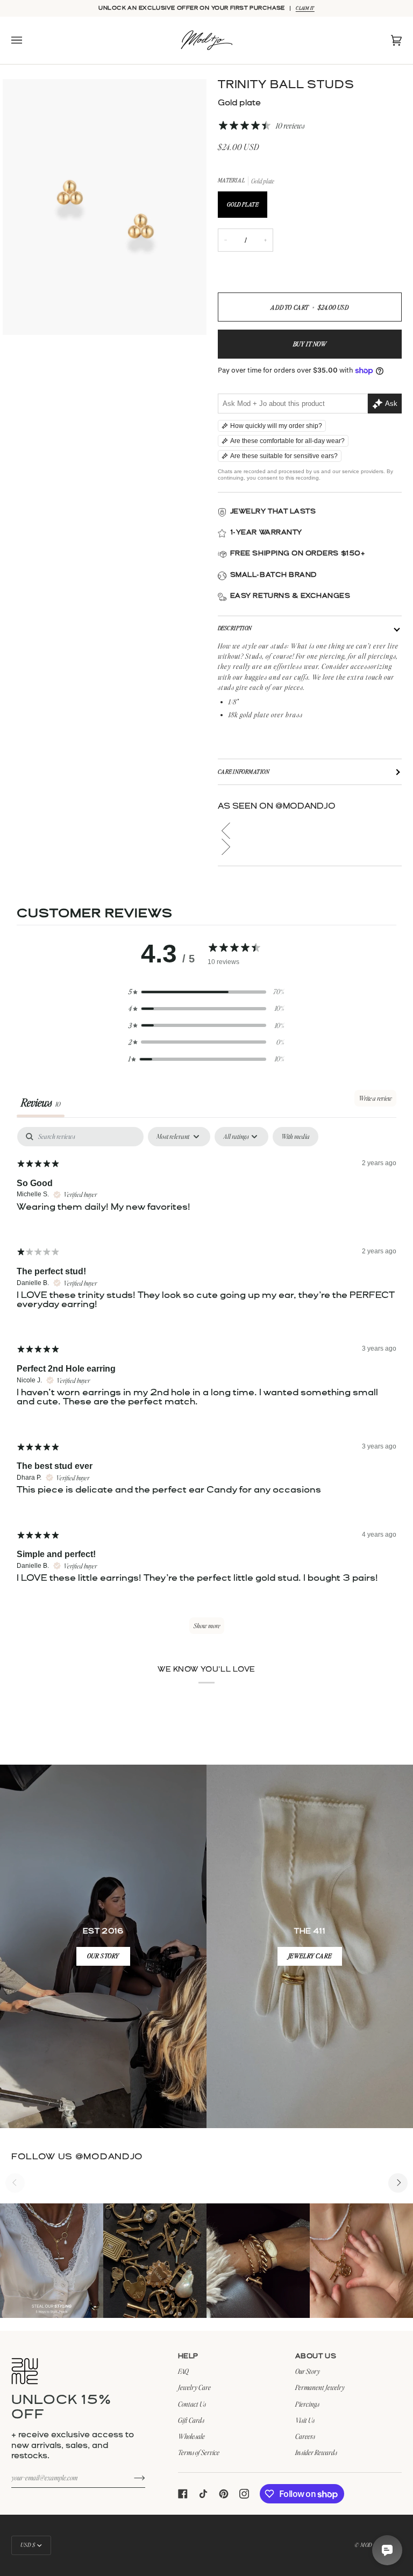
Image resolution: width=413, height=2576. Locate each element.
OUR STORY (103, 1956)
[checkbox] (295, 1137)
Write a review (375, 1098)
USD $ (28, 2545)
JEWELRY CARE (309, 1956)
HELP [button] (188, 2356)
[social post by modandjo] (52, 2261)
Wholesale (191, 2436)
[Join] (131, 2478)
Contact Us (192, 2404)
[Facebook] (183, 2494)
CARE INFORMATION (244, 772)
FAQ (183, 2371)
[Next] (398, 2183)
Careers (305, 2436)
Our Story (308, 2371)
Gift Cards (191, 2420)
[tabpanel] (206, 1386)
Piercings (307, 2404)
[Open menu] (27, 40)
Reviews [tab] (41, 1102)
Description (235, 628)
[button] (310, 831)
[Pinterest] (224, 2494)
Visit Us (305, 2420)
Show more (207, 1626)
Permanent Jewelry (320, 2387)
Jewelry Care (194, 2387)
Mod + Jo (371, 2545)
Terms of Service (199, 2452)
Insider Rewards (316, 2452)
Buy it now (310, 344)
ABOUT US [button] (316, 2356)
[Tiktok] (203, 2494)
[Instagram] (244, 2494)
